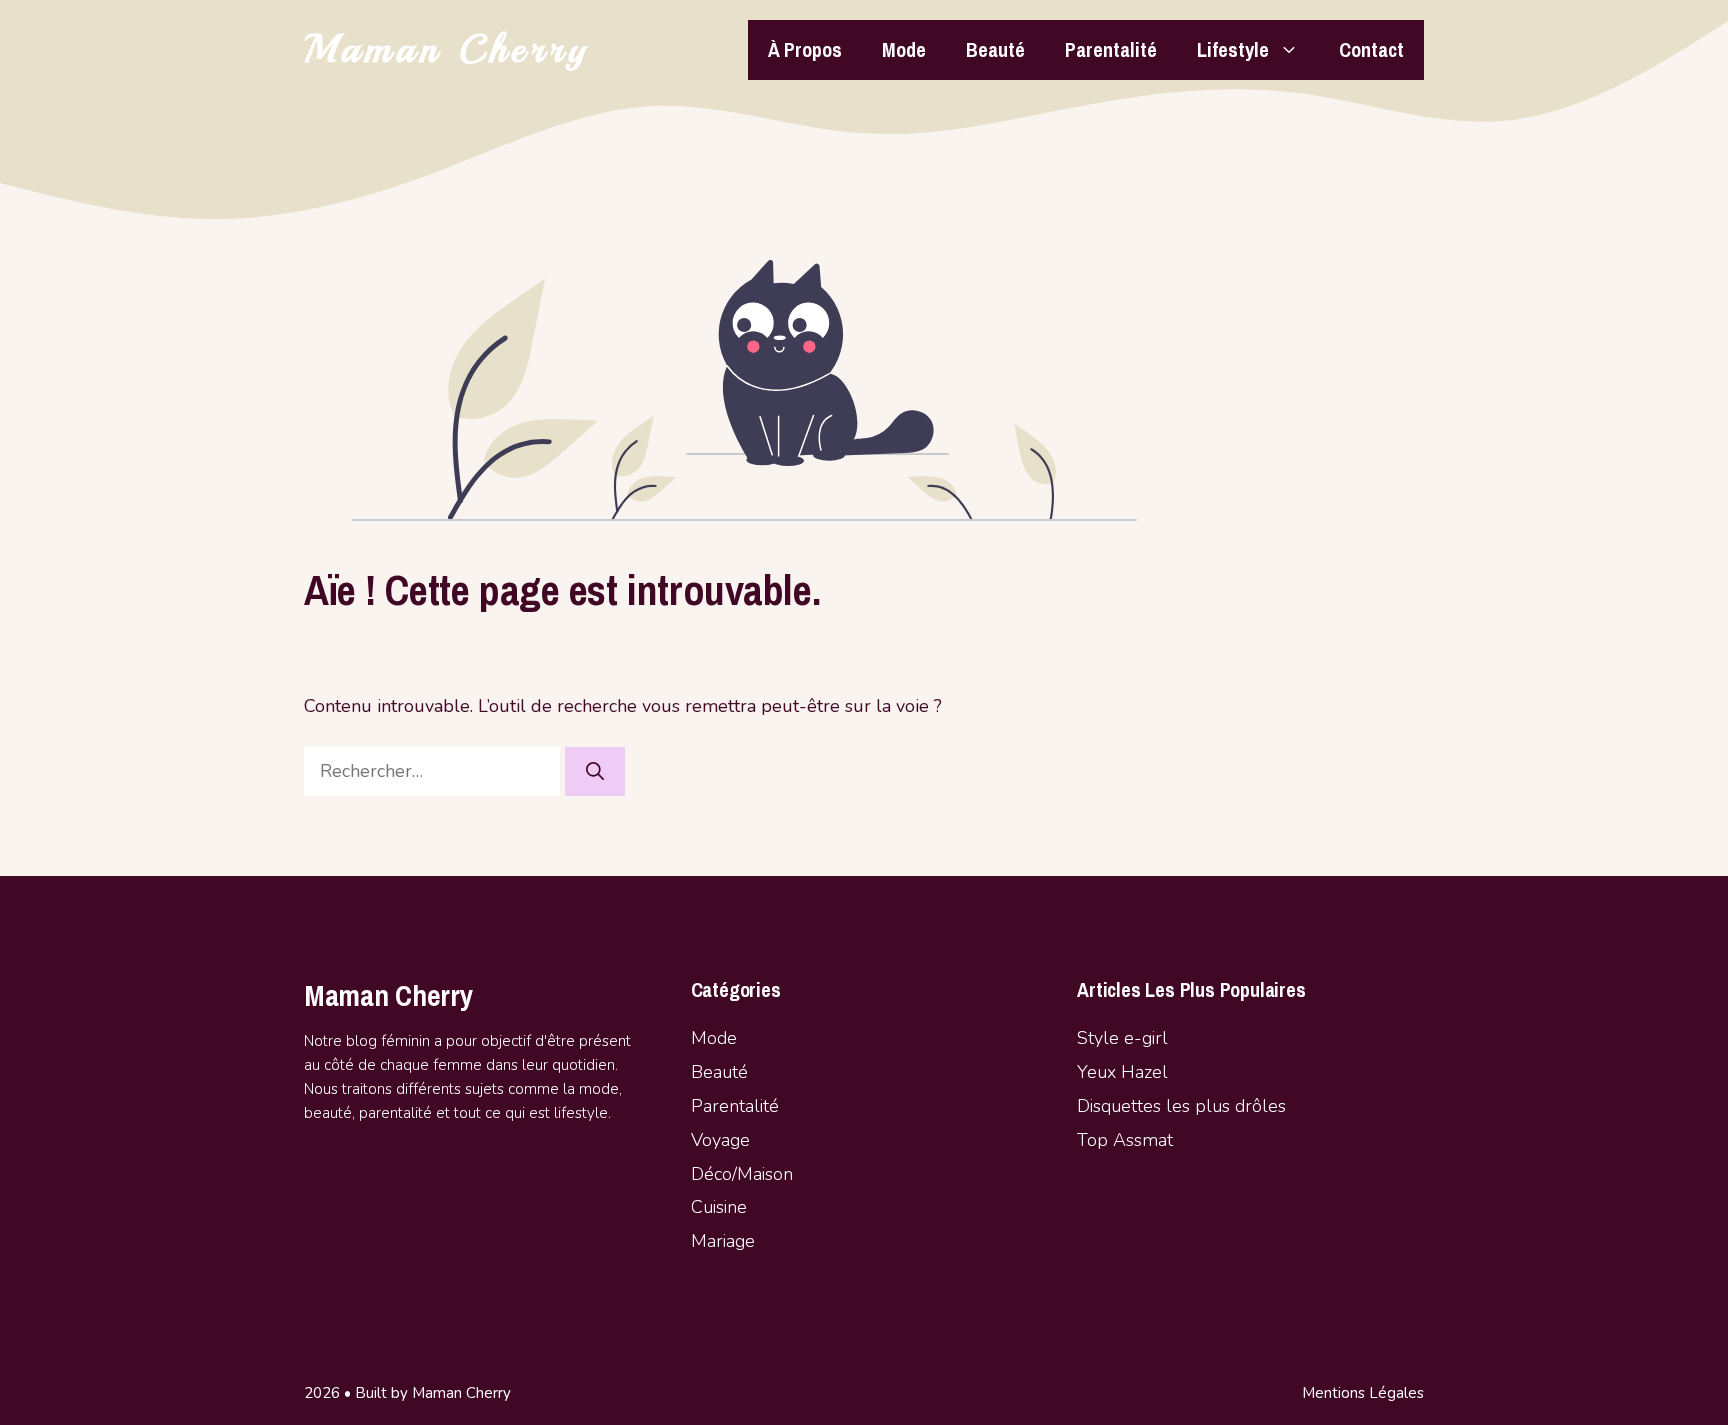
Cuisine (719, 1207)
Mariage (723, 1241)
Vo (701, 1140)
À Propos (805, 49)
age (735, 1140)
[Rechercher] (595, 771)
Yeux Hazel (1122, 1072)
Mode (904, 49)
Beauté (995, 49)
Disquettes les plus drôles (1181, 1106)
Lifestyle (1233, 49)
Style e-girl (1122, 1038)
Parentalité (1111, 49)
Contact (1371, 49)
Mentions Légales (1363, 1393)
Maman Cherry (447, 49)
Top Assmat (1125, 1140)
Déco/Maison (742, 1174)
